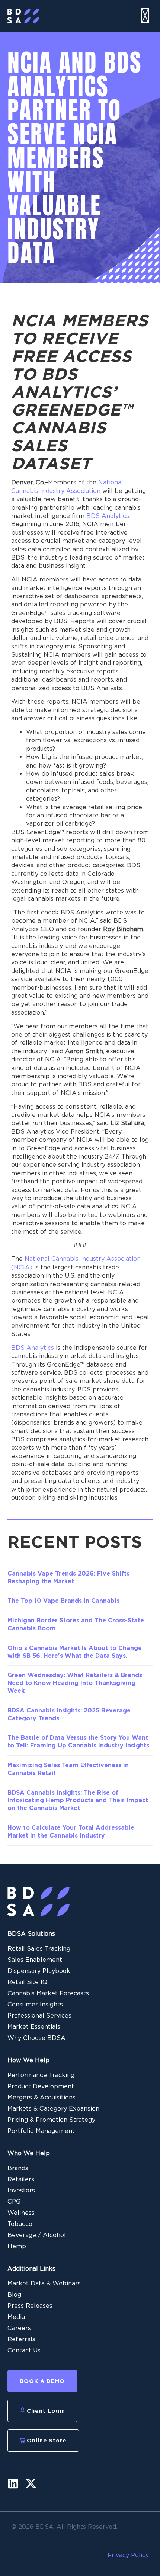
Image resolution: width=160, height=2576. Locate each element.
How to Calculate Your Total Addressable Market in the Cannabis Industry (71, 1832)
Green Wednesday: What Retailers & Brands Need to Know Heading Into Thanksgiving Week (75, 1683)
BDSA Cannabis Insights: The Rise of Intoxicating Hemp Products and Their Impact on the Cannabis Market (78, 1800)
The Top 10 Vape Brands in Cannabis (63, 1601)
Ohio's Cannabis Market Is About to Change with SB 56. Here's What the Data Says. (75, 1652)
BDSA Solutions (31, 1934)
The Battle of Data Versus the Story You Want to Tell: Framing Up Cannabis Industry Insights (78, 1742)
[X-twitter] (31, 2483)
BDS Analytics (33, 1348)
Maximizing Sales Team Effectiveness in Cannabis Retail (68, 1769)
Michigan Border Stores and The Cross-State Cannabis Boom (76, 1624)
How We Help (28, 2060)
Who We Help (29, 2153)
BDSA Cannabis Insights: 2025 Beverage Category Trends (69, 1714)
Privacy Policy (128, 2555)
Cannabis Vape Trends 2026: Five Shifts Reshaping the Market (68, 1577)
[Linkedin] (13, 2483)
